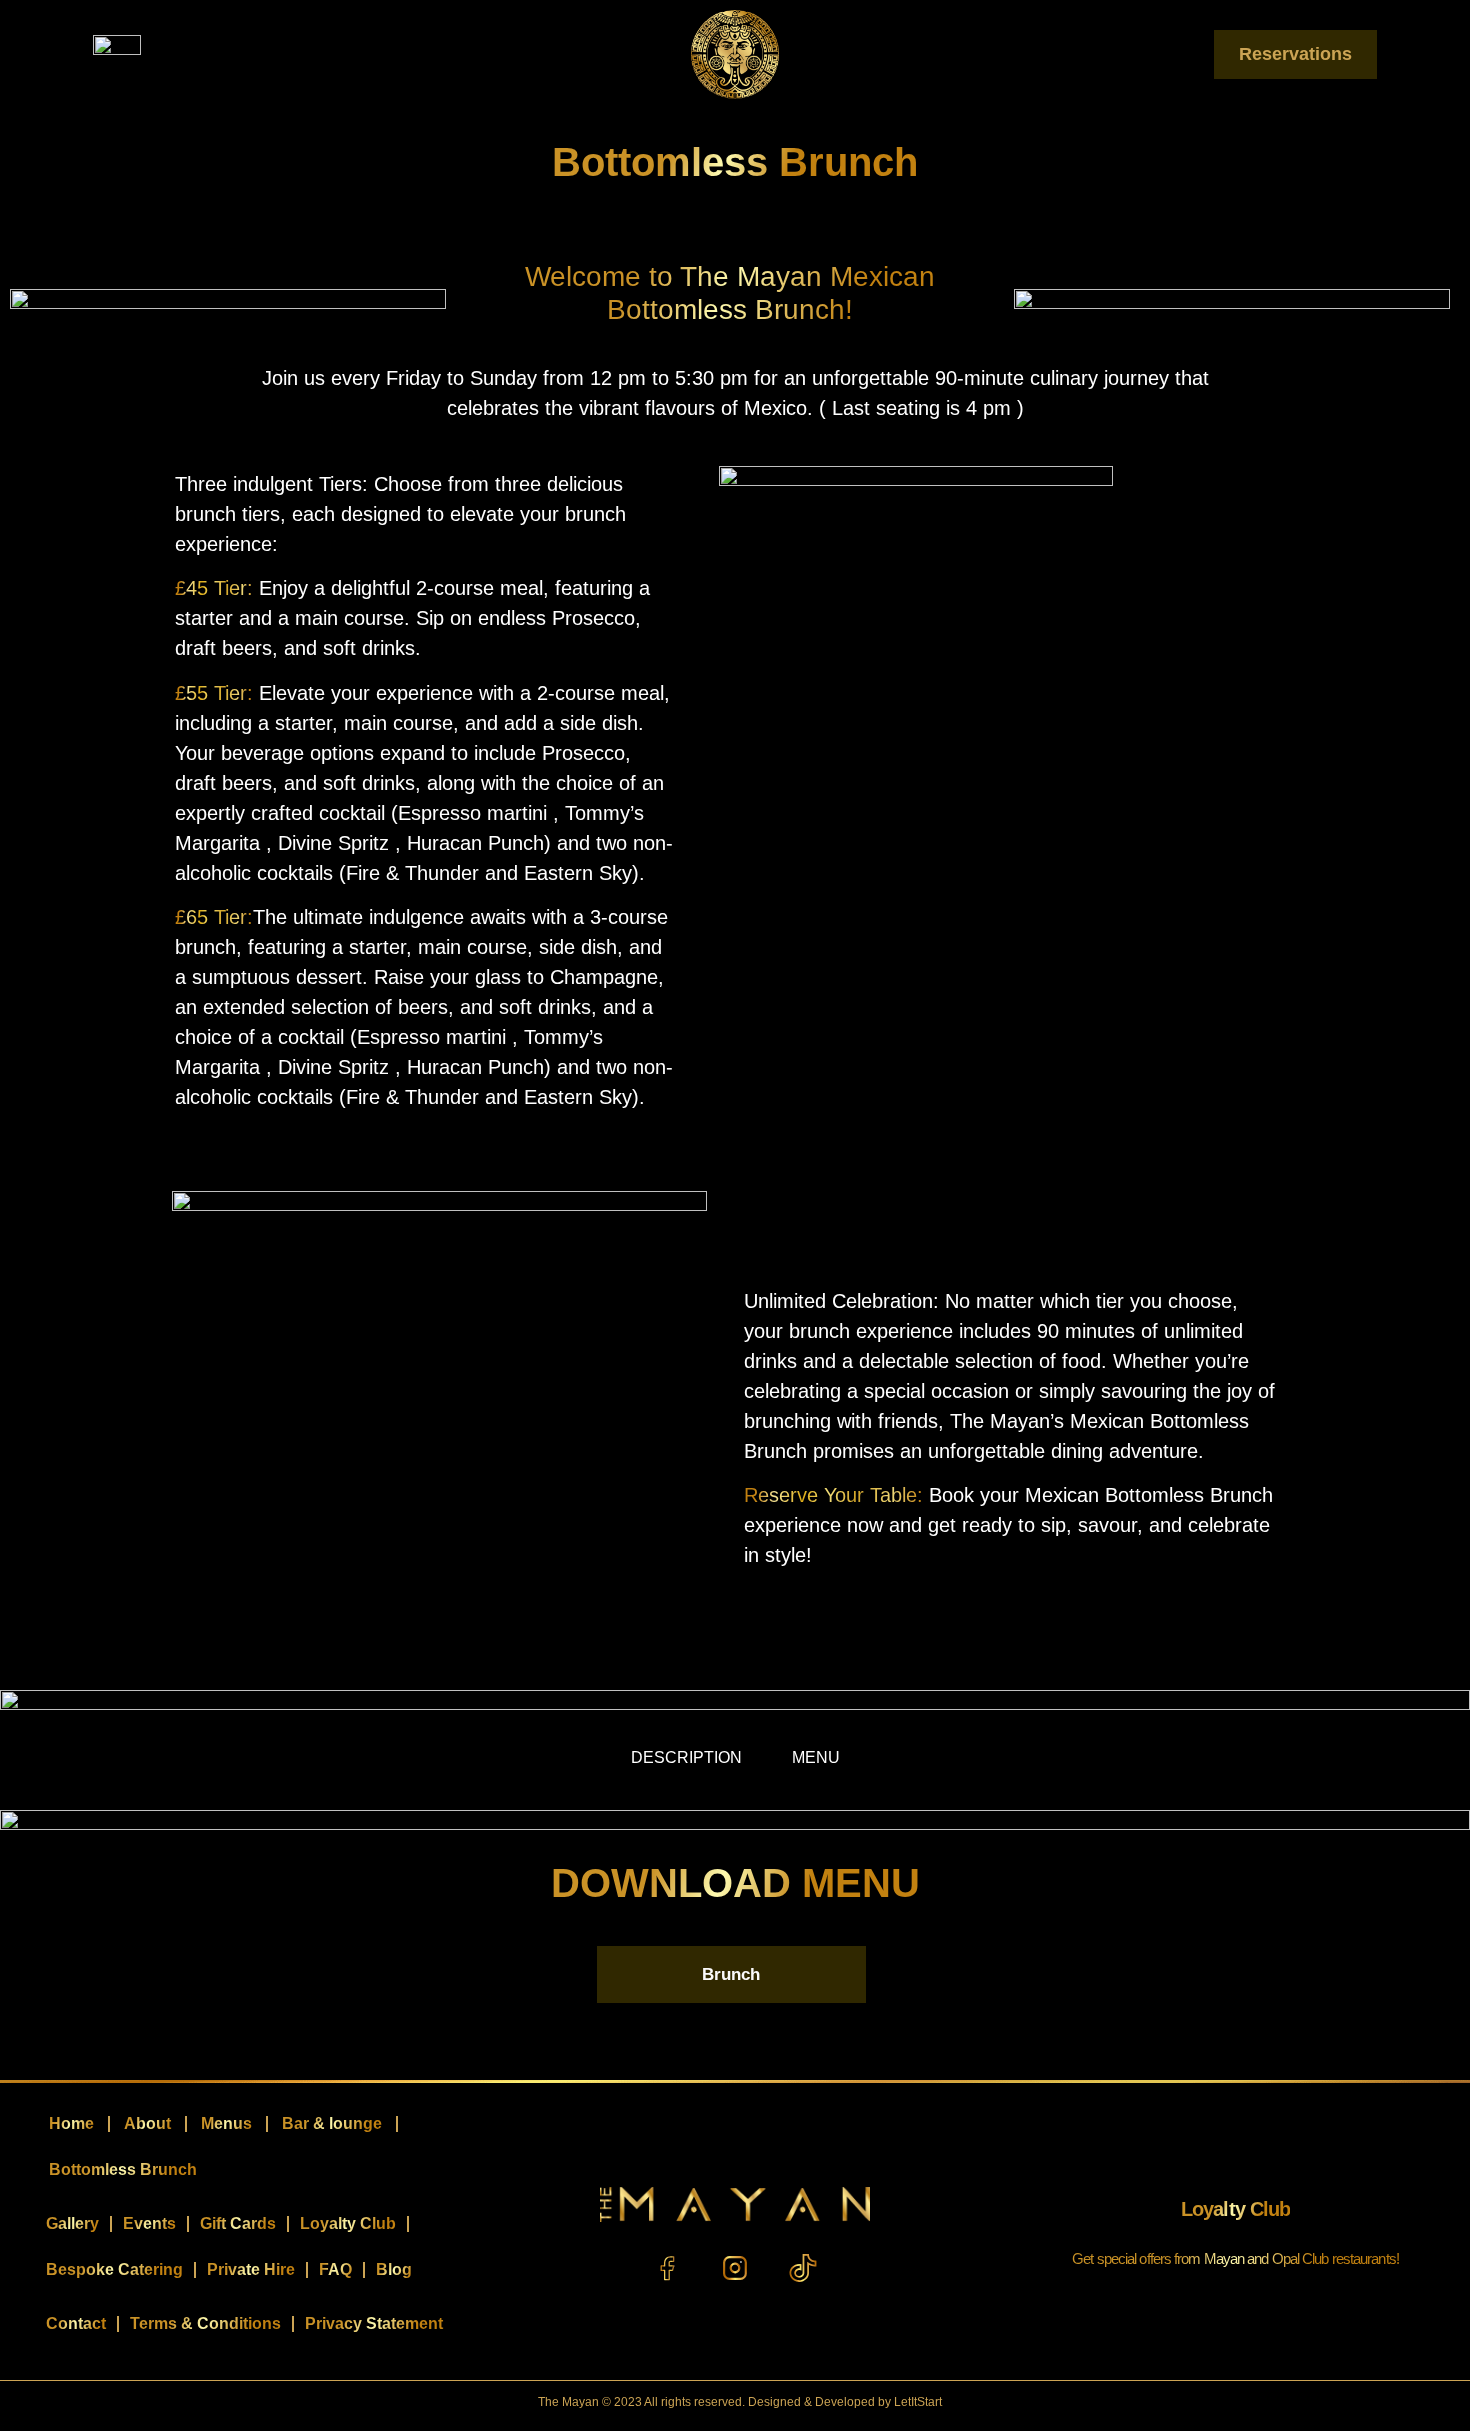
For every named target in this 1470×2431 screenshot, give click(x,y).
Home (71, 2123)
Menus (226, 2123)
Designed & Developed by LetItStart (845, 2402)
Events (149, 2223)
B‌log (394, 2269)
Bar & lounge (332, 2123)
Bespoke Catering (114, 2269)
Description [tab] (686, 1757)
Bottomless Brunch (123, 2169)
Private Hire (251, 2269)
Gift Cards (238, 2223)
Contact (76, 2323)
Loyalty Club (348, 2223)
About (147, 2123)
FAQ (335, 2269)
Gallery (72, 2223)
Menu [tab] (816, 1757)
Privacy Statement (374, 2323)
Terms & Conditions (205, 2323)
